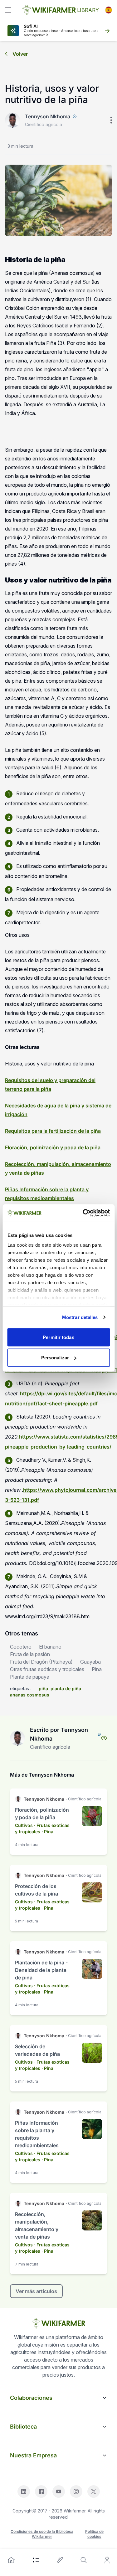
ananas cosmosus (30, 1695)
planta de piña (66, 1688)
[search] (84, 2560)
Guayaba (90, 1662)
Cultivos (24, 1825)
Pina (97, 1669)
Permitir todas (58, 1337)
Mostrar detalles (80, 1317)
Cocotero (21, 1647)
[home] (11, 2560)
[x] (94, 2491)
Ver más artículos (36, 2291)
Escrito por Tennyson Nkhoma (59, 1734)
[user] (107, 2560)
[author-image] (17, 1738)
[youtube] (59, 2491)
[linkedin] (24, 2491)
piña (43, 1688)
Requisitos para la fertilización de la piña (53, 1131)
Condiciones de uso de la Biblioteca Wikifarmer (42, 2534)
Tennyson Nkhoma (48, 116)
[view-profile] (104, 1738)
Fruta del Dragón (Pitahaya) (41, 1662)
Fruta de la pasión (30, 1654)
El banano (50, 1647)
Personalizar (55, 1358)
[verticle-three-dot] (111, 120)
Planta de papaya (30, 1677)
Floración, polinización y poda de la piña (53, 1147)
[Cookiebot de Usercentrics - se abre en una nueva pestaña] (83, 1213)
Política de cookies (94, 2534)
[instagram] (76, 2491)
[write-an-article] (60, 2560)
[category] (36, 2560)
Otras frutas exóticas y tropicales (47, 1669)
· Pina (47, 1832)
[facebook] (41, 2491)
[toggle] (8, 10)
